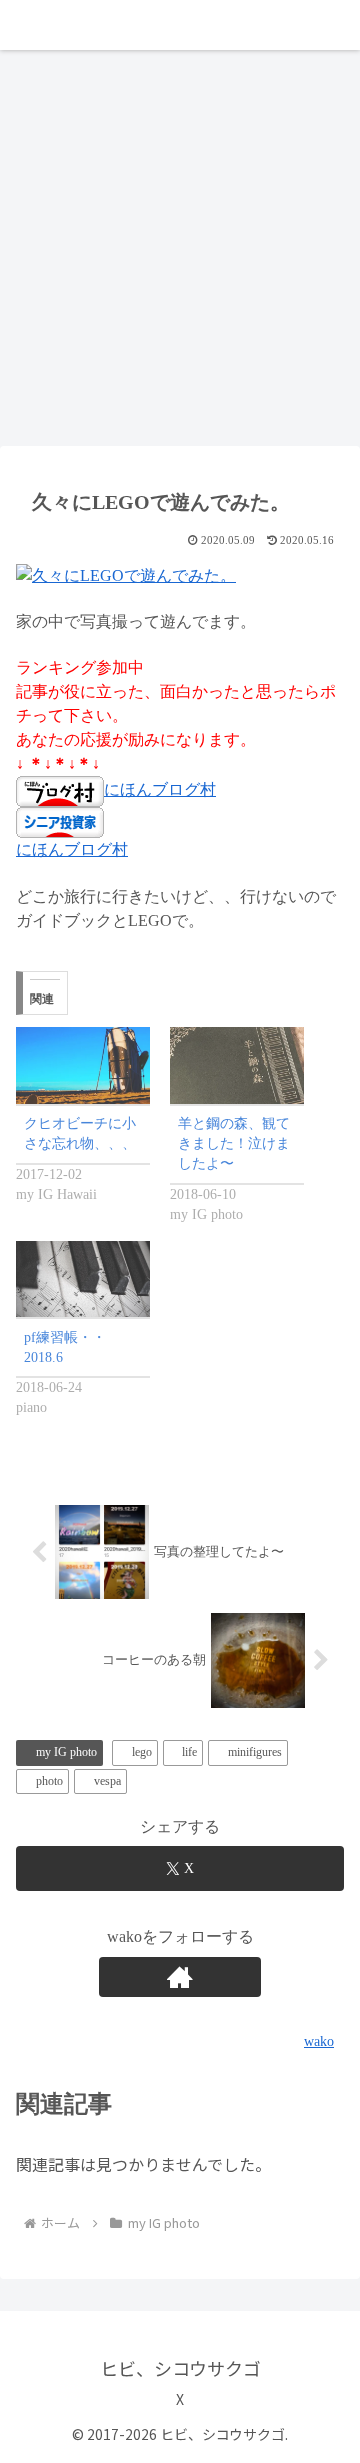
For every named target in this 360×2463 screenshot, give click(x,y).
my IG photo (66, 1752)
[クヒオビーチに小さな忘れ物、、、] (83, 1065)
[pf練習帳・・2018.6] (83, 1279)
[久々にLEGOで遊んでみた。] (126, 573)
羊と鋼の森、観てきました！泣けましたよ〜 (234, 1143)
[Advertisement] (180, 254)
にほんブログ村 (160, 789)
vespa (107, 1781)
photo (49, 1781)
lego (142, 1752)
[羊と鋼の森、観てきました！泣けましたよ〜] (237, 1065)
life (189, 1752)
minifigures (255, 1752)
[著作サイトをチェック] (180, 1977)
